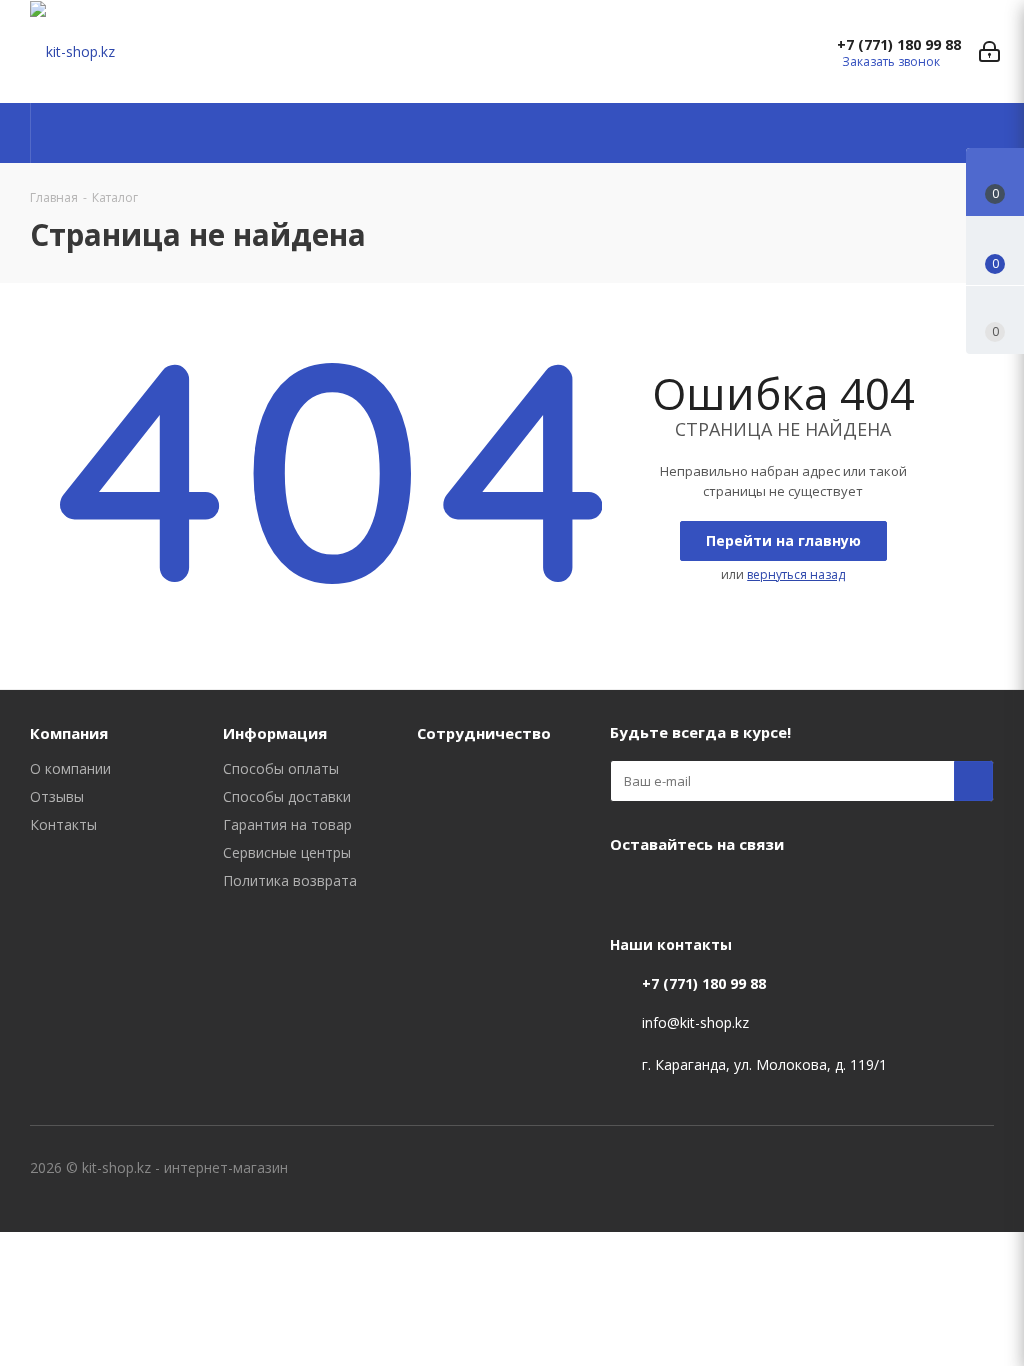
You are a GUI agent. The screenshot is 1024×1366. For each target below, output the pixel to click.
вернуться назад (796, 574)
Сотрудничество (484, 733)
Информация (275, 733)
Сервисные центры (287, 852)
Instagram (680, 891)
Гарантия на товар (287, 824)
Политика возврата (290, 880)
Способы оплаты (281, 768)
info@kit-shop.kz (695, 1022)
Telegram (730, 891)
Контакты (63, 824)
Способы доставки (287, 796)
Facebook (630, 891)
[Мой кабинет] (989, 51)
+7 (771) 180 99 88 (899, 45)
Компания (69, 733)
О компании (70, 768)
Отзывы (57, 796)
